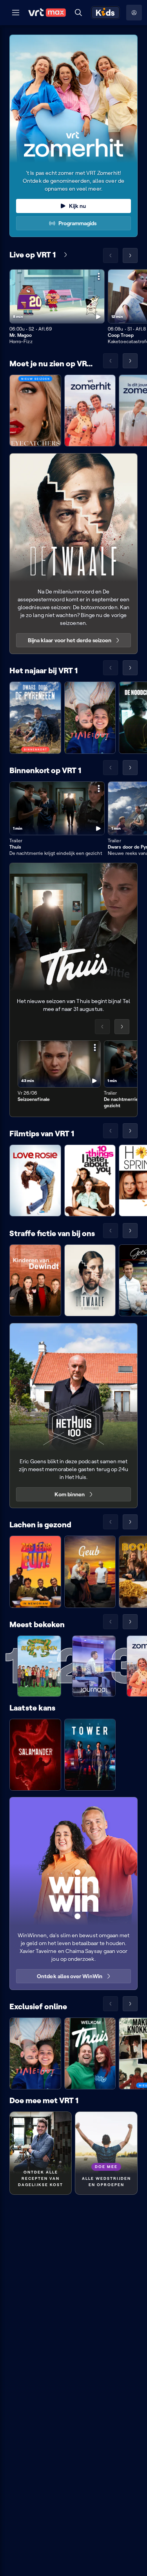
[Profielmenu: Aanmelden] (134, 13)
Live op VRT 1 (33, 255)
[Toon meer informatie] (99, 276)
